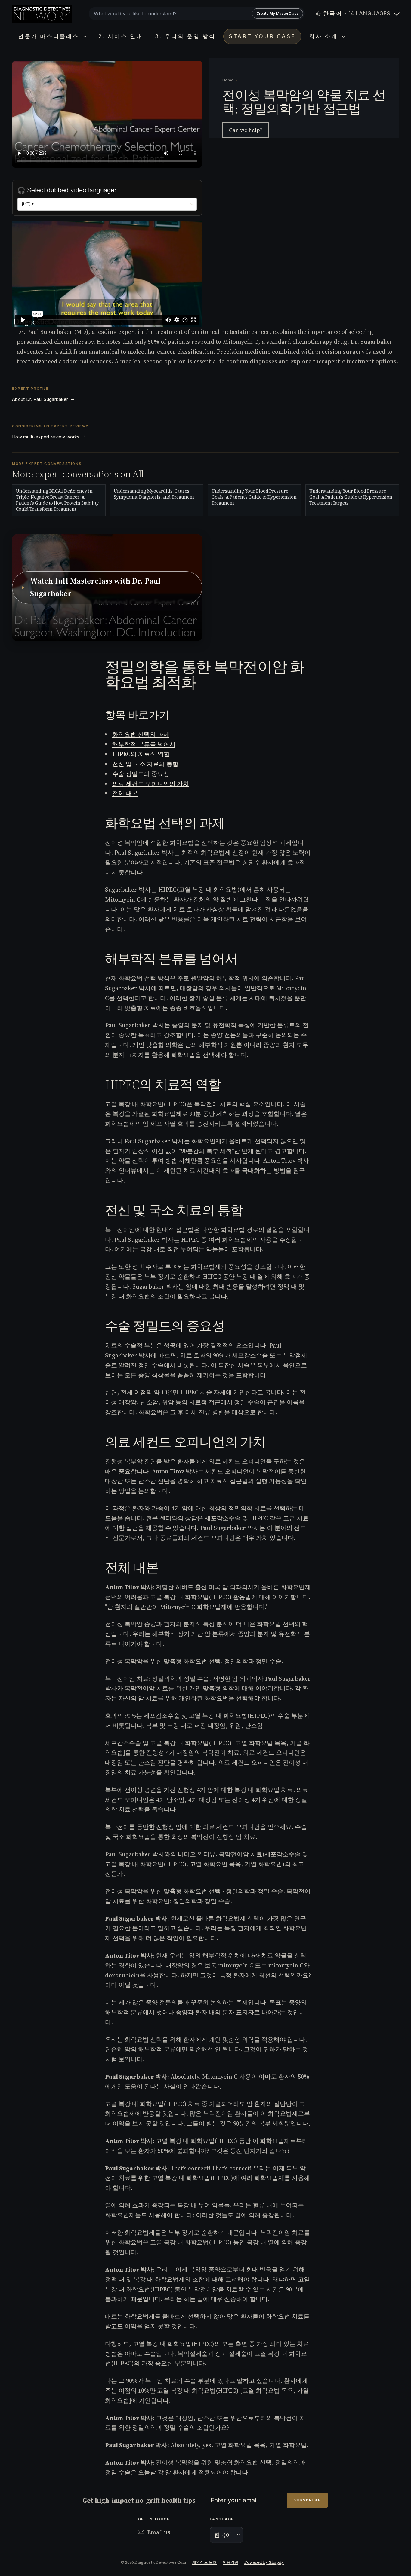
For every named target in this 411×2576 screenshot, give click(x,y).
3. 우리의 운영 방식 (185, 36)
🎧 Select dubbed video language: (67, 190)
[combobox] (197, 14)
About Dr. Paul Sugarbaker (43, 399)
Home (228, 80)
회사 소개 (325, 36)
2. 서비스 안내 (121, 36)
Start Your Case (262, 36)
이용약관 (230, 2562)
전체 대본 (125, 793)
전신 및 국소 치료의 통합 (145, 764)
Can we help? (246, 130)
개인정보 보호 (204, 2562)
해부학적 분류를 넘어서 (144, 744)
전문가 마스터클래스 (50, 36)
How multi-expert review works (49, 437)
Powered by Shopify (264, 2562)
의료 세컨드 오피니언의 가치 (151, 784)
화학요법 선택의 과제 (141, 734)
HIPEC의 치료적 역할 (141, 754)
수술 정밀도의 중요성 (141, 774)
